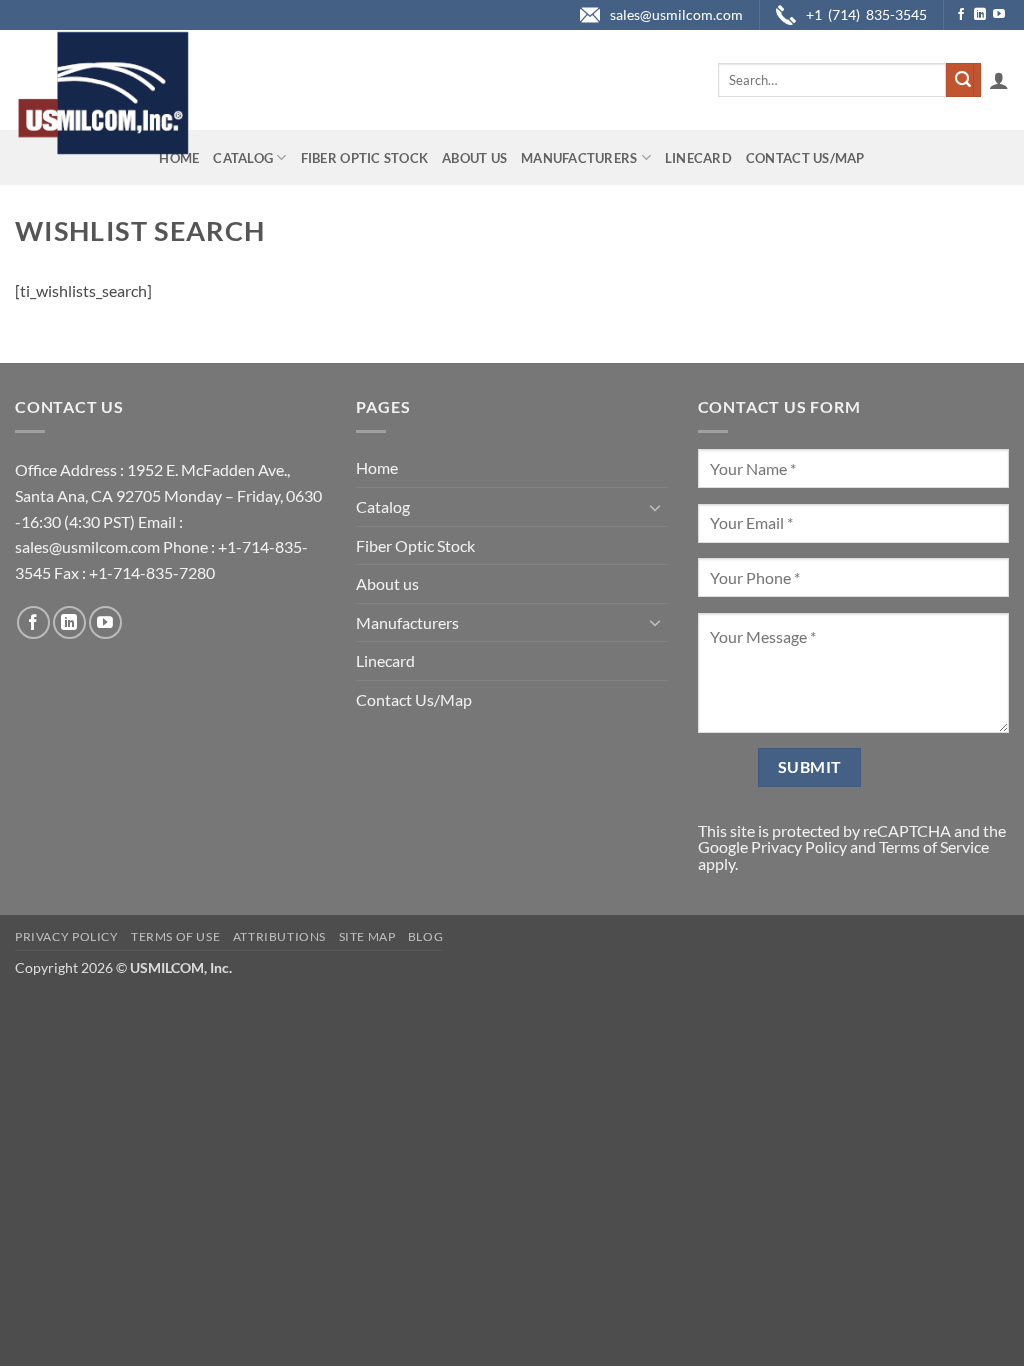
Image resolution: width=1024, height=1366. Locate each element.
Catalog (243, 158)
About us (474, 158)
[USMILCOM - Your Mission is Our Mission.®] (102, 93)
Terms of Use (175, 936)
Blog (425, 936)
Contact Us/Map (805, 158)
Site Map (367, 936)
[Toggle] (656, 507)
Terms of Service (934, 846)
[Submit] (963, 80)
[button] (999, 80)
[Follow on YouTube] (999, 15)
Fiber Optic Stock (364, 158)
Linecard (698, 158)
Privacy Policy (799, 846)
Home (179, 158)
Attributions (279, 936)
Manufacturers (579, 158)
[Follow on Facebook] (961, 15)
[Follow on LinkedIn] (980, 15)
